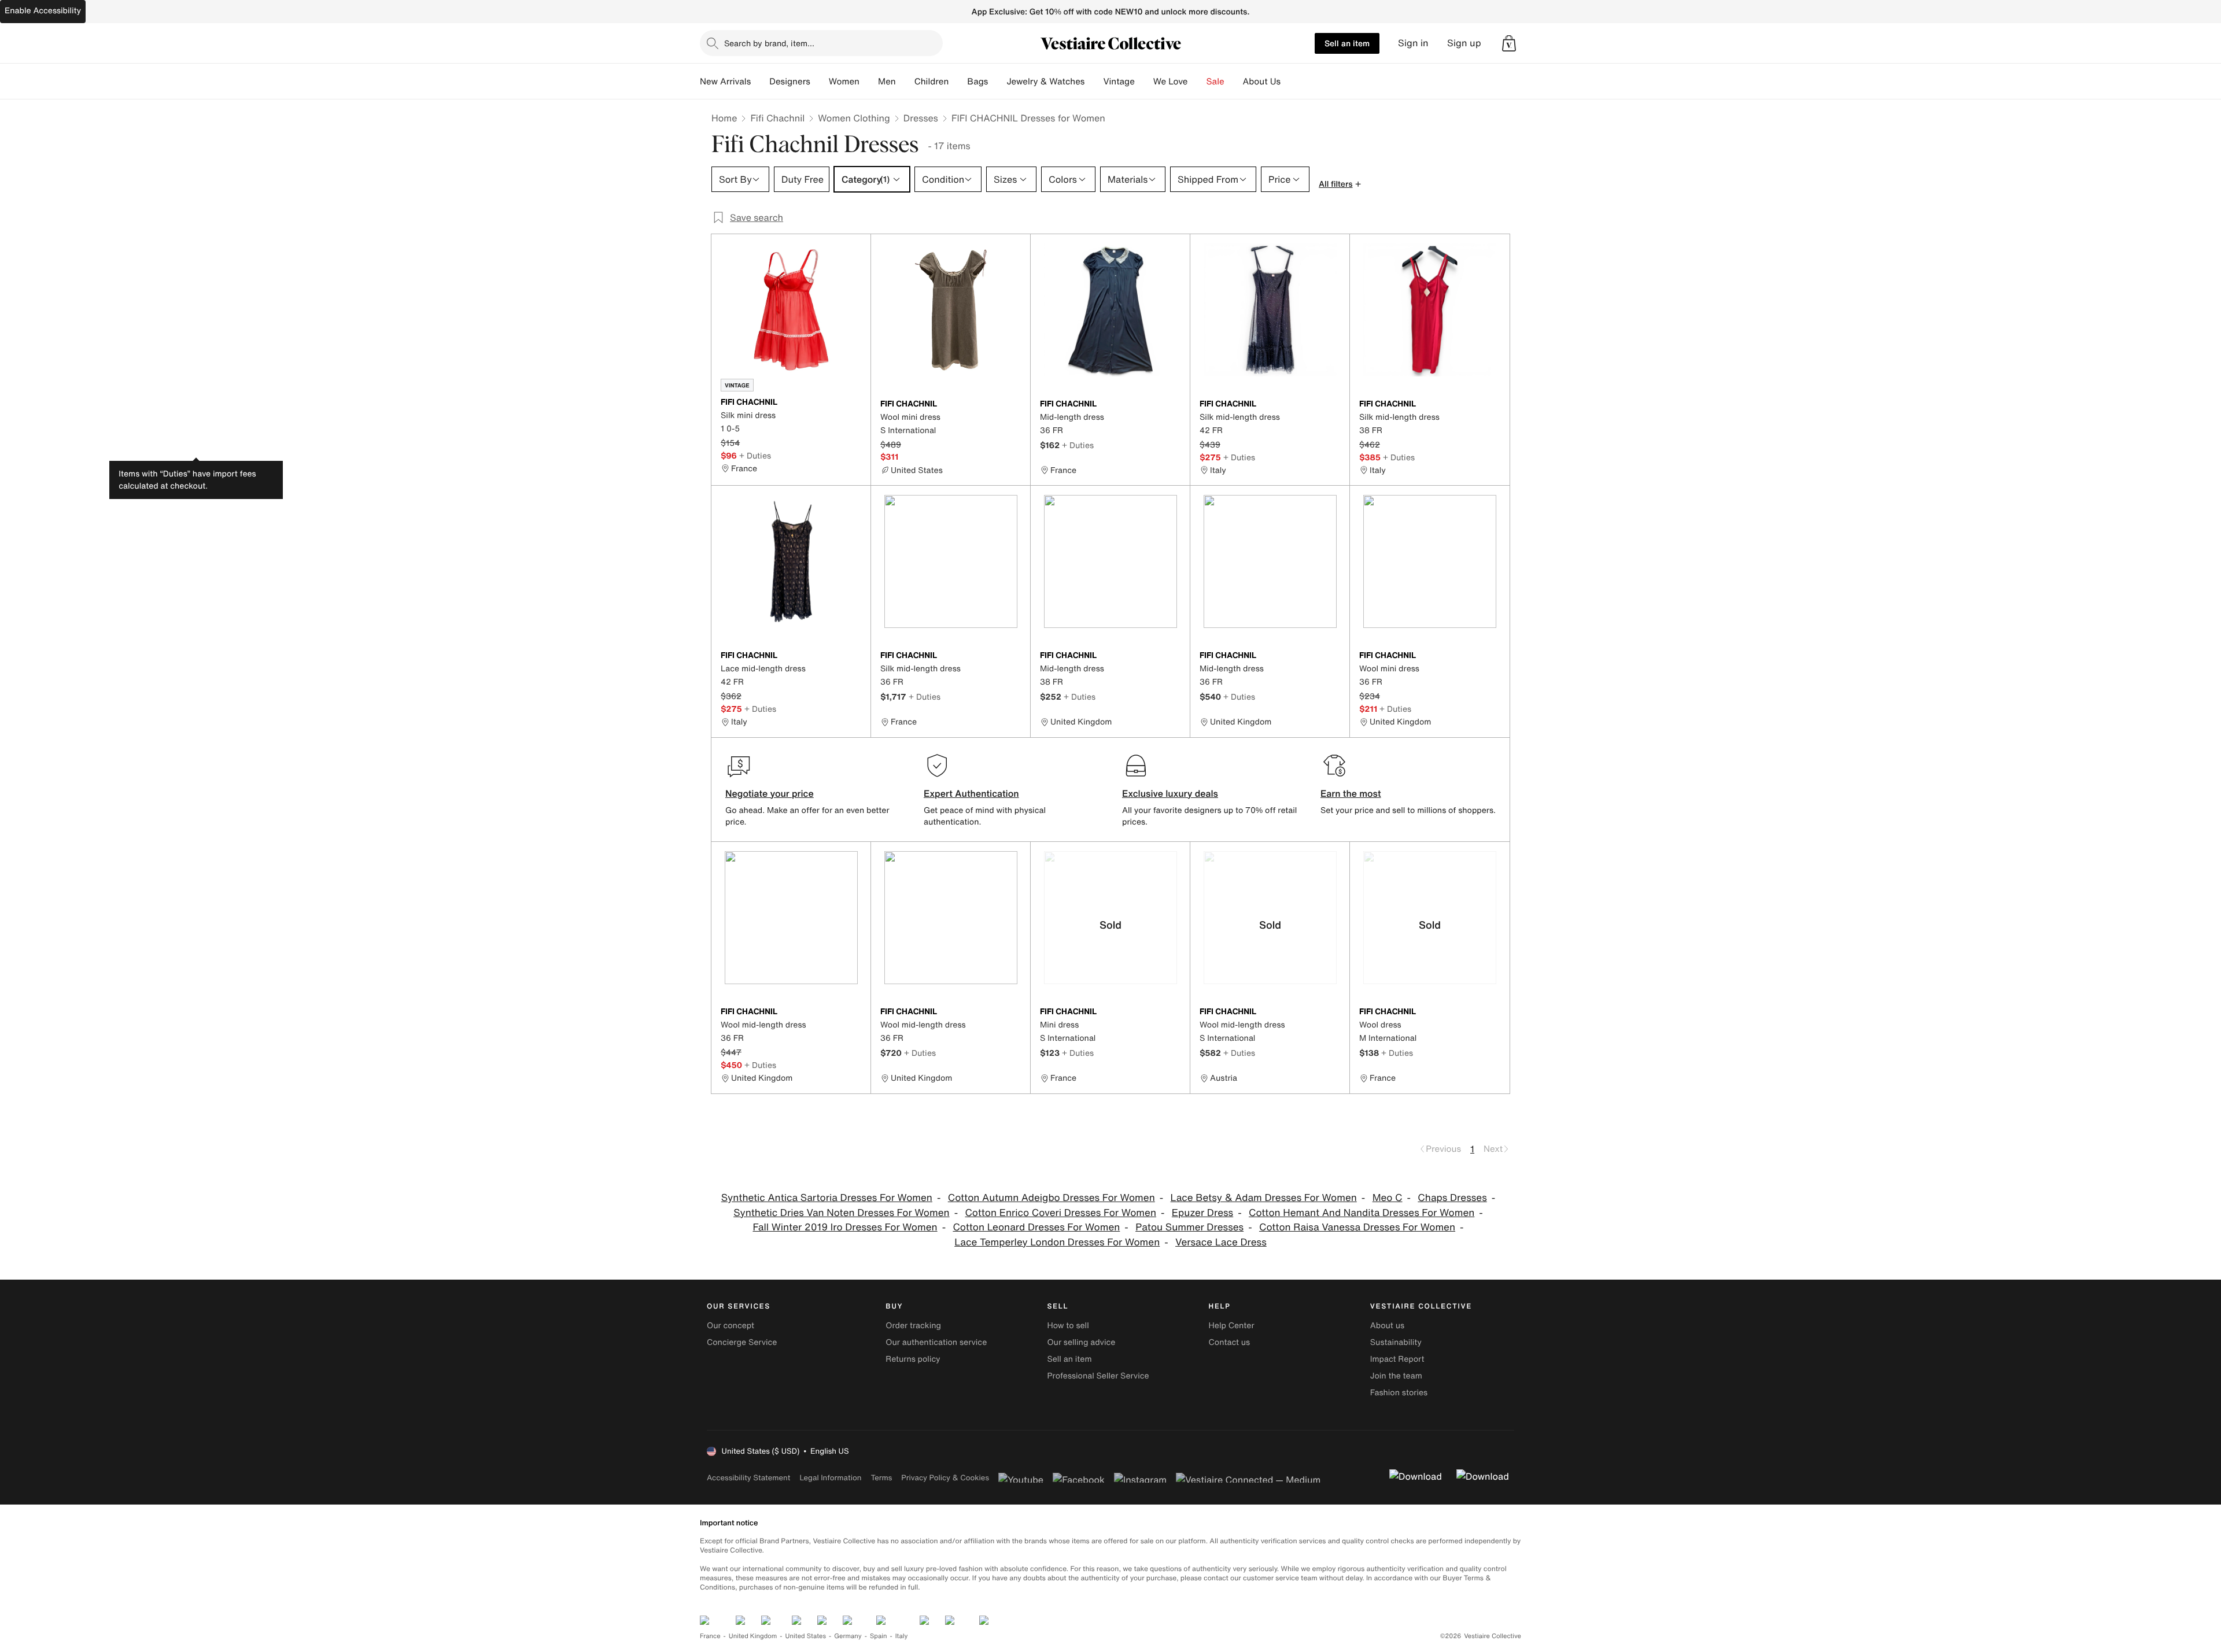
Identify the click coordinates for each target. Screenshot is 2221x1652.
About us (1387, 1326)
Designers (790, 82)
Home (724, 118)
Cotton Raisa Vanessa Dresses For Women (1357, 1227)
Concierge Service (742, 1342)
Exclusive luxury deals (1170, 793)
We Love (1171, 82)
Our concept (731, 1326)
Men (887, 82)
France (710, 1636)
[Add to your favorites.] (855, 403)
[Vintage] (1144, 82)
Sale (1215, 82)
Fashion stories (1399, 1393)
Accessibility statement (748, 1478)
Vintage (1119, 82)
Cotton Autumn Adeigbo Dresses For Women (1052, 1198)
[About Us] (1290, 82)
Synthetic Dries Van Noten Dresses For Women (841, 1213)
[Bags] (997, 82)
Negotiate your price (770, 793)
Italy (902, 1636)
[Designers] (820, 82)
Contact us (1230, 1342)
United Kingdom (753, 1636)
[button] (1509, 43)
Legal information (830, 1478)
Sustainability (1396, 1342)
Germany (848, 1636)
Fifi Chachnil (777, 118)
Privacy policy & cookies (945, 1478)
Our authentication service (936, 1342)
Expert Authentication (971, 793)
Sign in (1413, 43)
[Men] (905, 82)
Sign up (1464, 43)
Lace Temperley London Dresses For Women (1057, 1242)
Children (932, 82)
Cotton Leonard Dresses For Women (1036, 1227)
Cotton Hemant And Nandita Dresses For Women (1362, 1213)
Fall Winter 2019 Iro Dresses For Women (845, 1227)
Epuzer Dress (1202, 1213)
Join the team (1396, 1376)
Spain (879, 1636)
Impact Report (1397, 1359)
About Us (1262, 82)
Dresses (921, 118)
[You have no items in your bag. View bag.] (1509, 43)
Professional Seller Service (1098, 1376)
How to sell (1068, 1326)
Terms (881, 1478)
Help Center (1232, 1326)
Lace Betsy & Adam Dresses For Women (1264, 1198)
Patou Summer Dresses (1189, 1227)
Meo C (1388, 1198)
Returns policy (913, 1359)
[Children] (958, 82)
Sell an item (1347, 43)
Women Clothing (854, 118)
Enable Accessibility (43, 11)
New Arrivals (725, 82)
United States (806, 1636)
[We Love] (1197, 82)
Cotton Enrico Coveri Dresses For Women (1060, 1213)
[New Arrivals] (760, 82)
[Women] (869, 82)
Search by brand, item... (769, 43)
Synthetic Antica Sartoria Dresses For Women (827, 1198)
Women (844, 82)
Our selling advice (1081, 1342)
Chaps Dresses (1452, 1198)
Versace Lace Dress (1221, 1242)
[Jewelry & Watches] (1094, 82)
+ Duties (755, 455)
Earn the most (1351, 793)
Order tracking (913, 1326)
